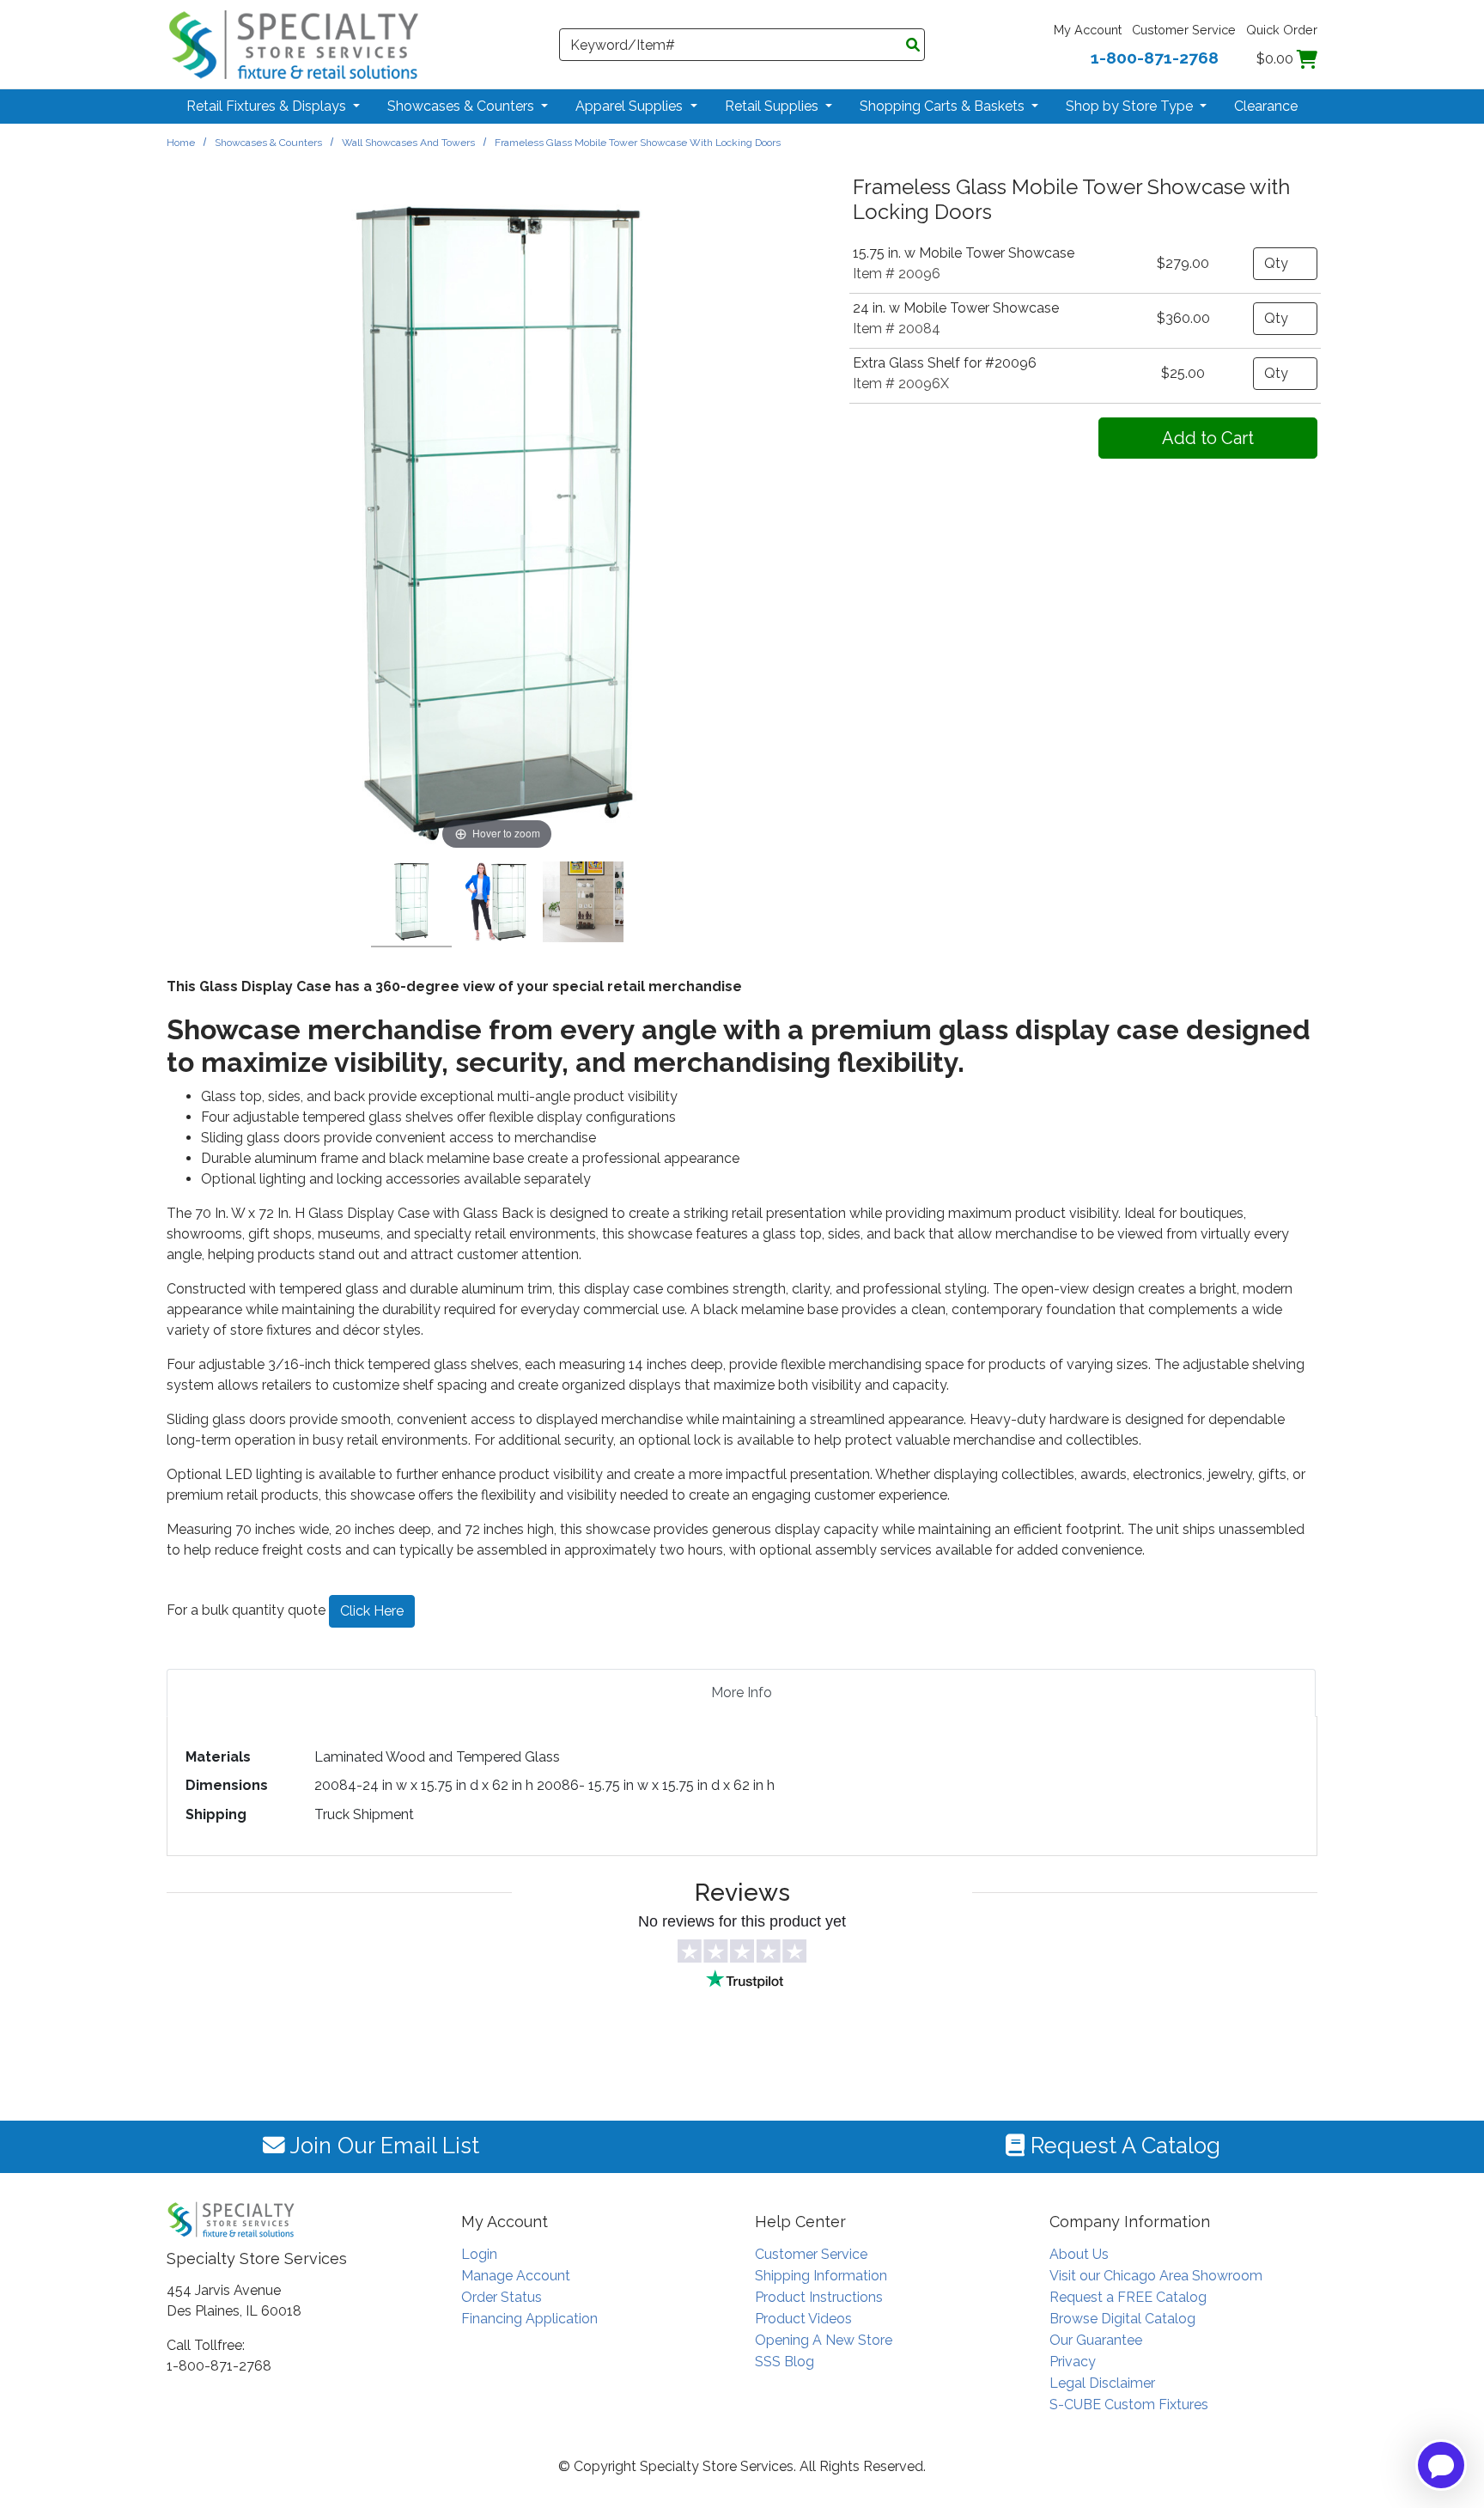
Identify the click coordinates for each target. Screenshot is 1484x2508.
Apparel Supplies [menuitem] (631, 106)
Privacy (1073, 2362)
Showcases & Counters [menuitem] (462, 106)
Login (479, 2254)
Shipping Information (821, 2276)
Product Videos (803, 2319)
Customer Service (1184, 30)
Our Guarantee (1096, 2340)
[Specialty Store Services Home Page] (294, 43)
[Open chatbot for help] (1441, 2465)
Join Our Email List (382, 2146)
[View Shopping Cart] (1307, 59)
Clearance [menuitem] (1266, 106)
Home (181, 143)
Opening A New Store (824, 2340)
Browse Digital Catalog (1122, 2319)
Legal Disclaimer (1102, 2383)
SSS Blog (785, 2362)
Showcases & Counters (268, 143)
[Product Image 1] (497, 904)
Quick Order (1282, 30)
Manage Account (516, 2276)
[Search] (913, 46)
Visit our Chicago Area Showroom (1156, 2276)
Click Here (372, 1611)
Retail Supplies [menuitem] (773, 106)
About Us (1079, 2254)
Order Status (502, 2297)
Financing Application (529, 2319)
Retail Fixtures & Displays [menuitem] (268, 106)
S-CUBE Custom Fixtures (1129, 2405)
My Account (1088, 30)
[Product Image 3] (583, 904)
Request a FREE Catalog (1128, 2297)
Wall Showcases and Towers (408, 143)
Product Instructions (819, 2297)
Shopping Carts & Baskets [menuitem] (944, 106)
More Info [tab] (742, 1692)
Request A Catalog (1122, 2146)
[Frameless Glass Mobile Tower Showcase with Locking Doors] (411, 904)
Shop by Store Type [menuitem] (1131, 106)
